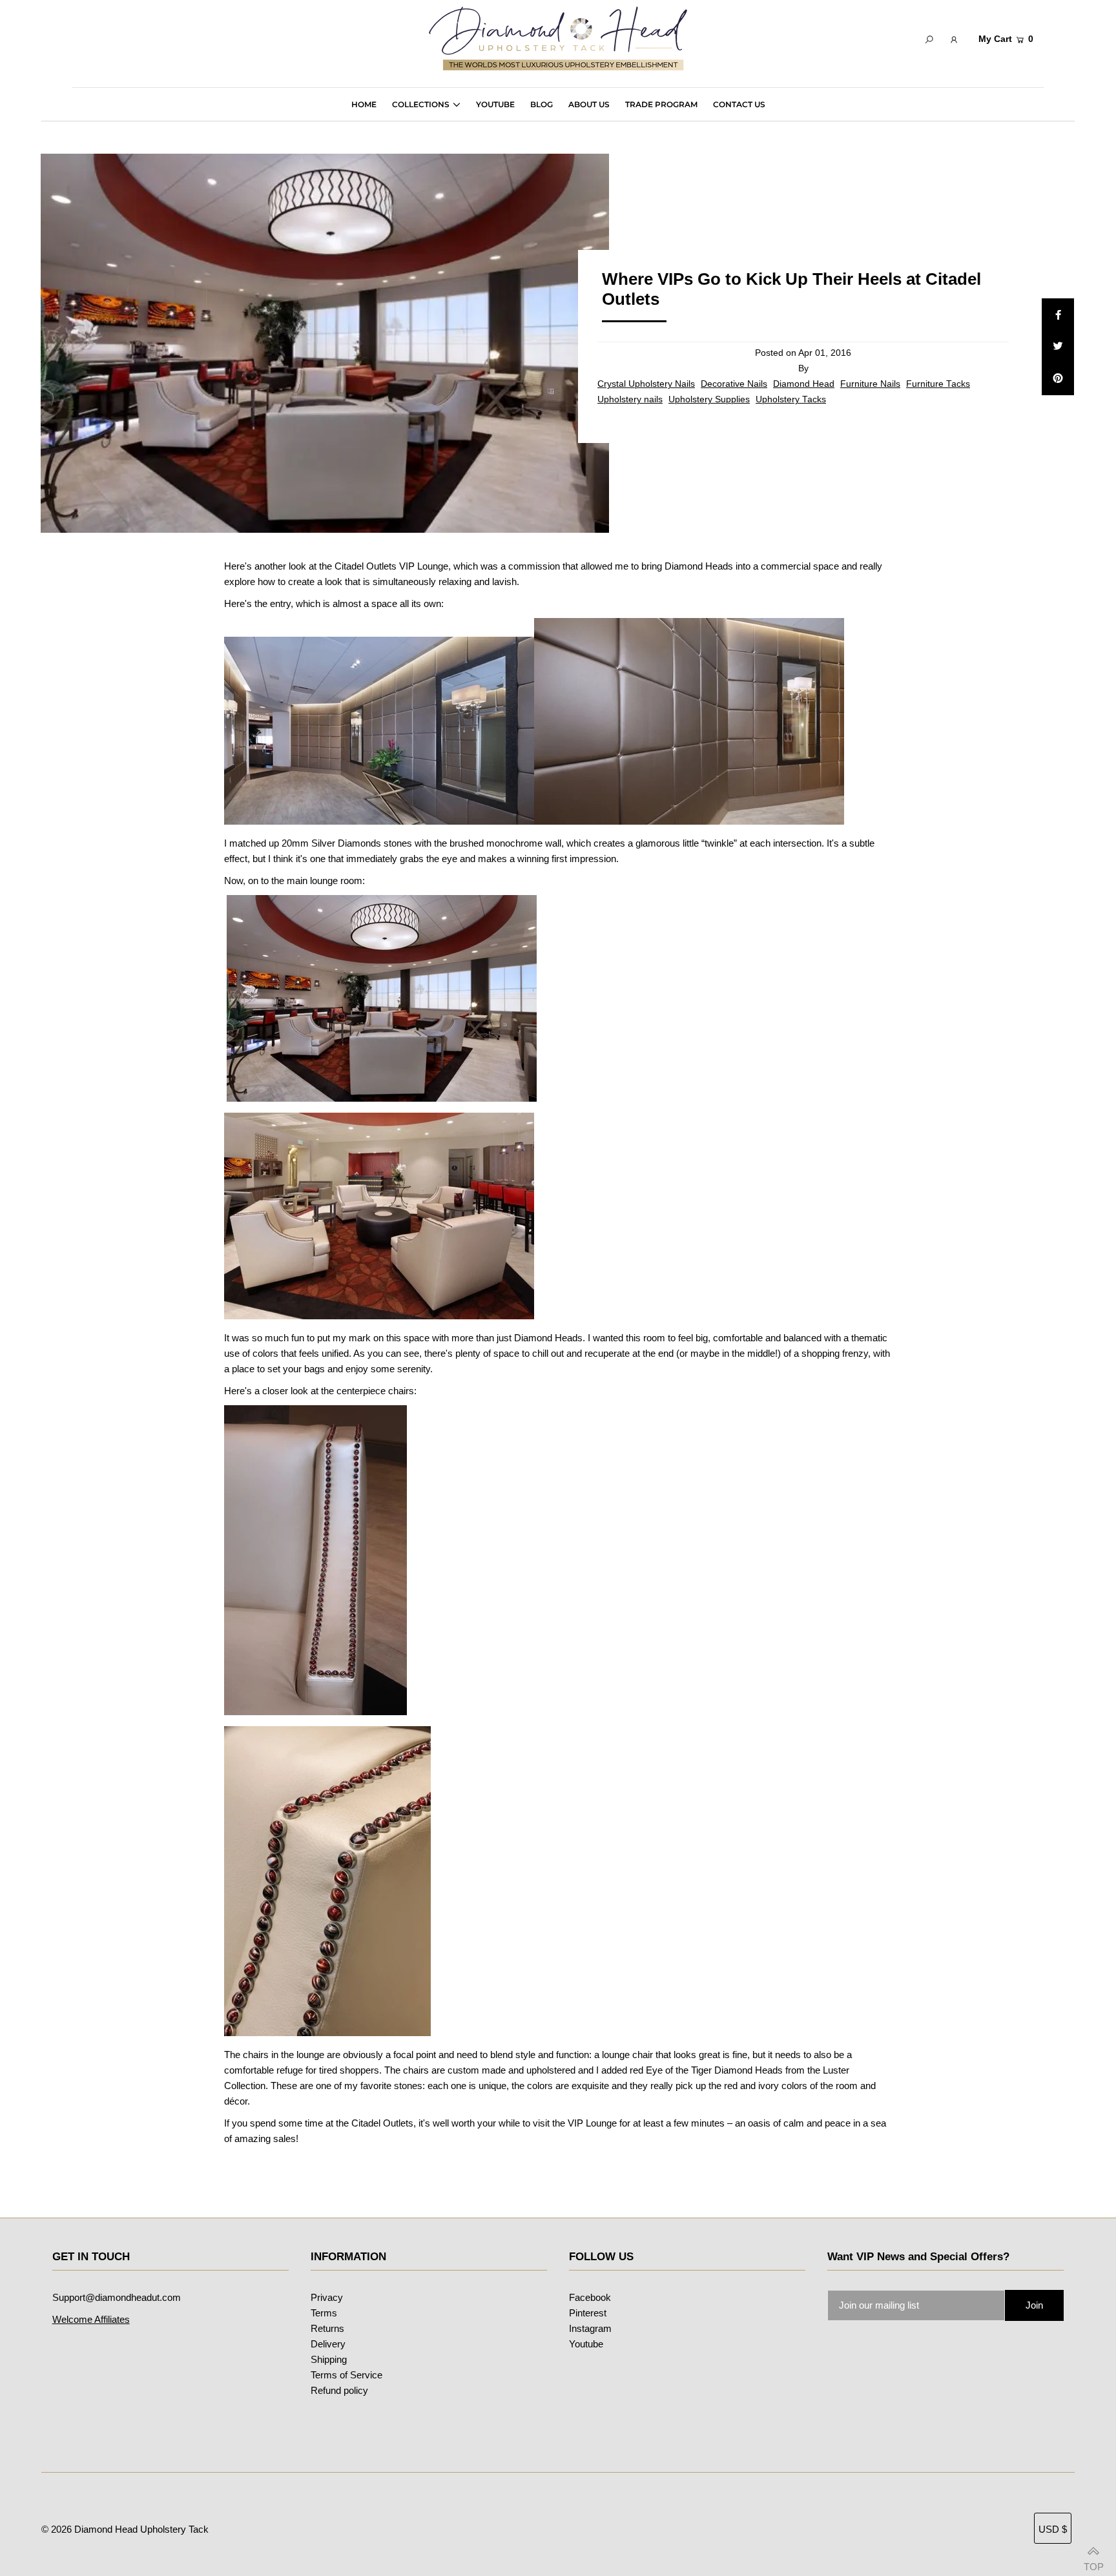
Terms (324, 2313)
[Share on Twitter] (1058, 347)
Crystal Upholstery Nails (646, 384)
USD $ (1053, 2529)
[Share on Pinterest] (1058, 379)
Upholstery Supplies (709, 399)
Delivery (328, 2344)
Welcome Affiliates (91, 2319)
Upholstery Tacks (791, 399)
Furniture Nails (870, 384)
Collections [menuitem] (421, 104)
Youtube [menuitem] (495, 104)
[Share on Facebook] (1058, 314)
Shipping (329, 2359)
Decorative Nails (734, 384)
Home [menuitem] (364, 104)
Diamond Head (804, 384)
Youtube (586, 2344)
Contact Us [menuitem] (739, 104)
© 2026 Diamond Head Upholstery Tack (125, 2529)
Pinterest (588, 2313)
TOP (1093, 2562)
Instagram (590, 2328)
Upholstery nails (630, 399)
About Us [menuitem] (589, 104)
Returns (327, 2328)
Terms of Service (346, 2375)
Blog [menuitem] (542, 104)
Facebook (590, 2297)
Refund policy (339, 2390)
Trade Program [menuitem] (661, 104)
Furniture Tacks (938, 384)
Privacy (327, 2297)
